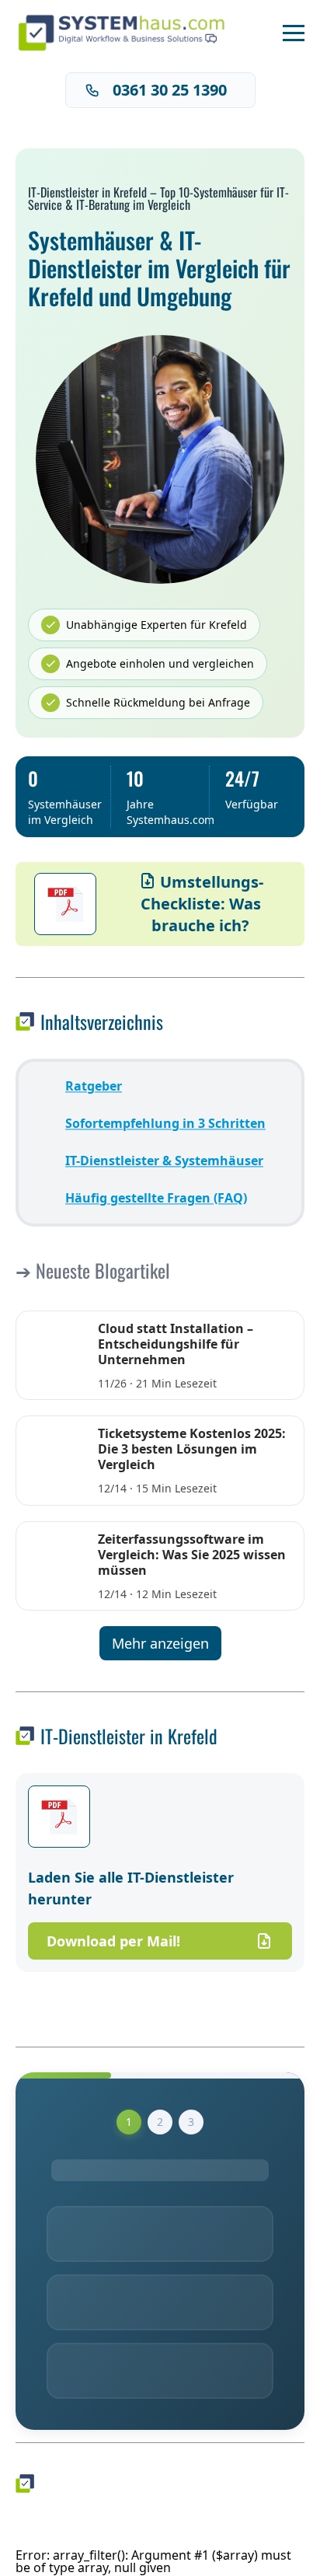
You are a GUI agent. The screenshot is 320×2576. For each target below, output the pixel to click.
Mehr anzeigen (160, 1643)
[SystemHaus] (127, 33)
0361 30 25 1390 (170, 90)
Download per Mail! (113, 1941)
